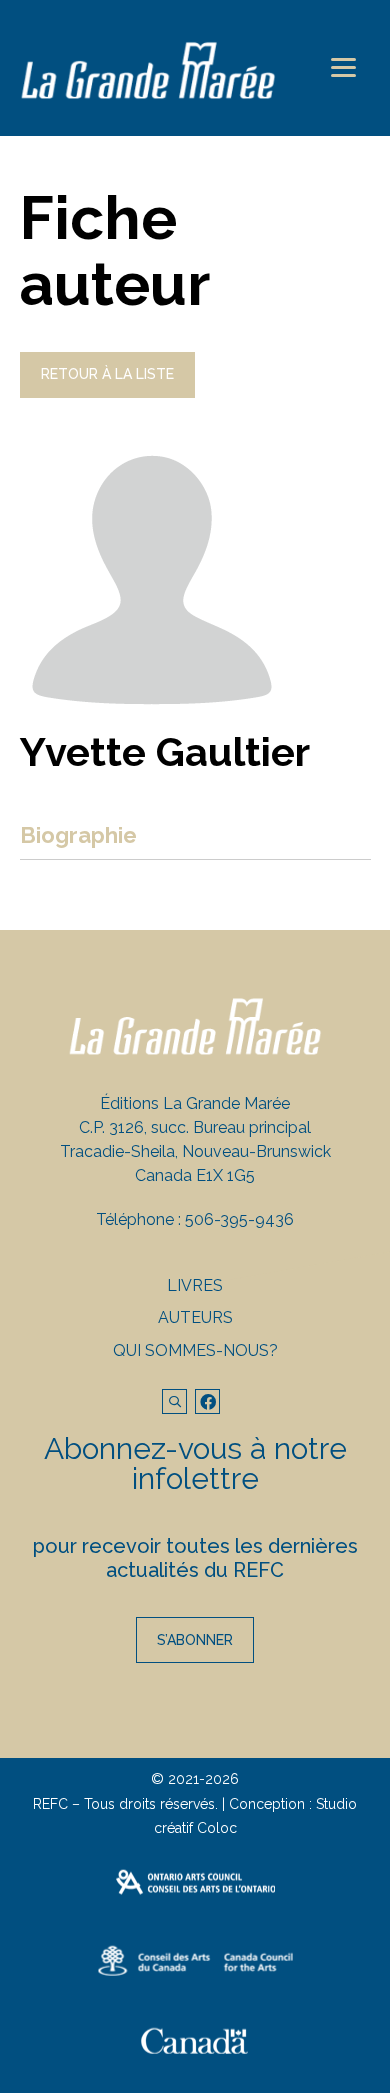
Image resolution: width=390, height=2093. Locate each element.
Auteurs (195, 1317)
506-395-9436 (239, 1219)
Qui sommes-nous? (195, 1350)
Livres (195, 1285)
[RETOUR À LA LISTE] (107, 393)
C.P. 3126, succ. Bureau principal (195, 1127)
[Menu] (343, 67)
